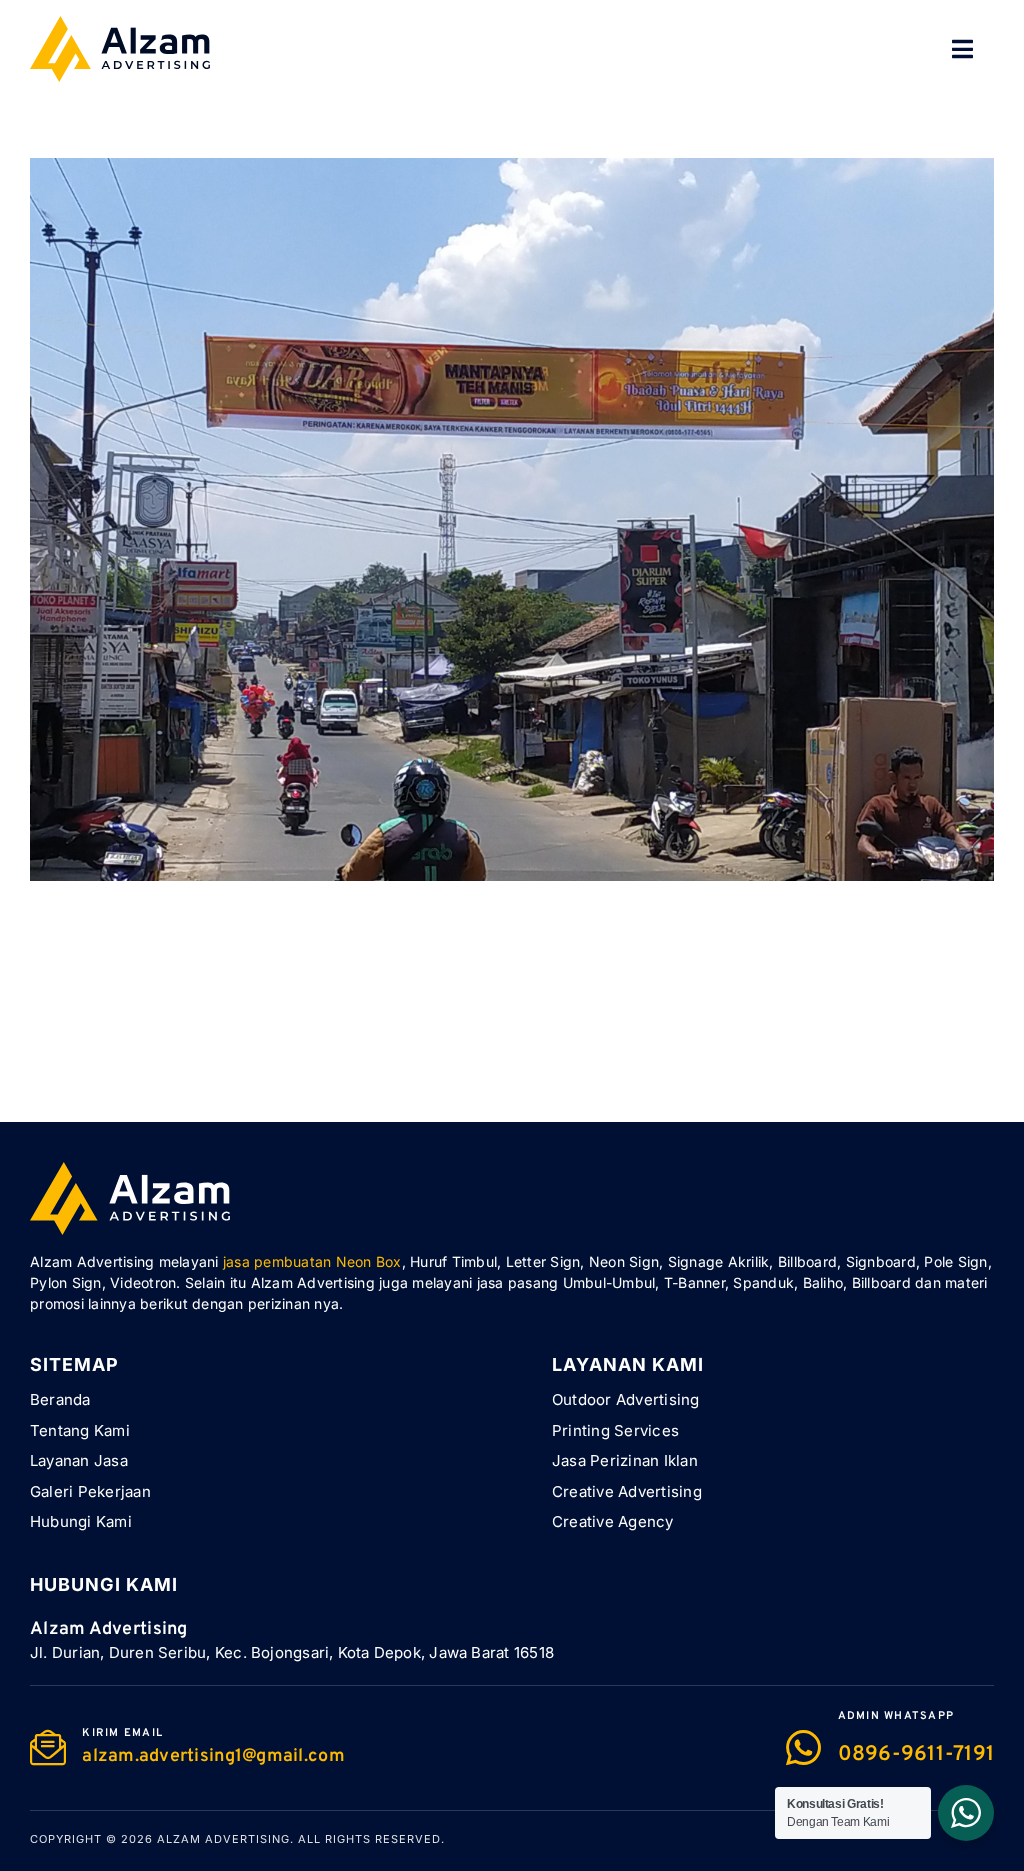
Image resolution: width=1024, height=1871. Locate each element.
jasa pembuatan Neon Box (312, 1261)
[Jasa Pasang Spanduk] (512, 170)
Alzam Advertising (223, 1839)
